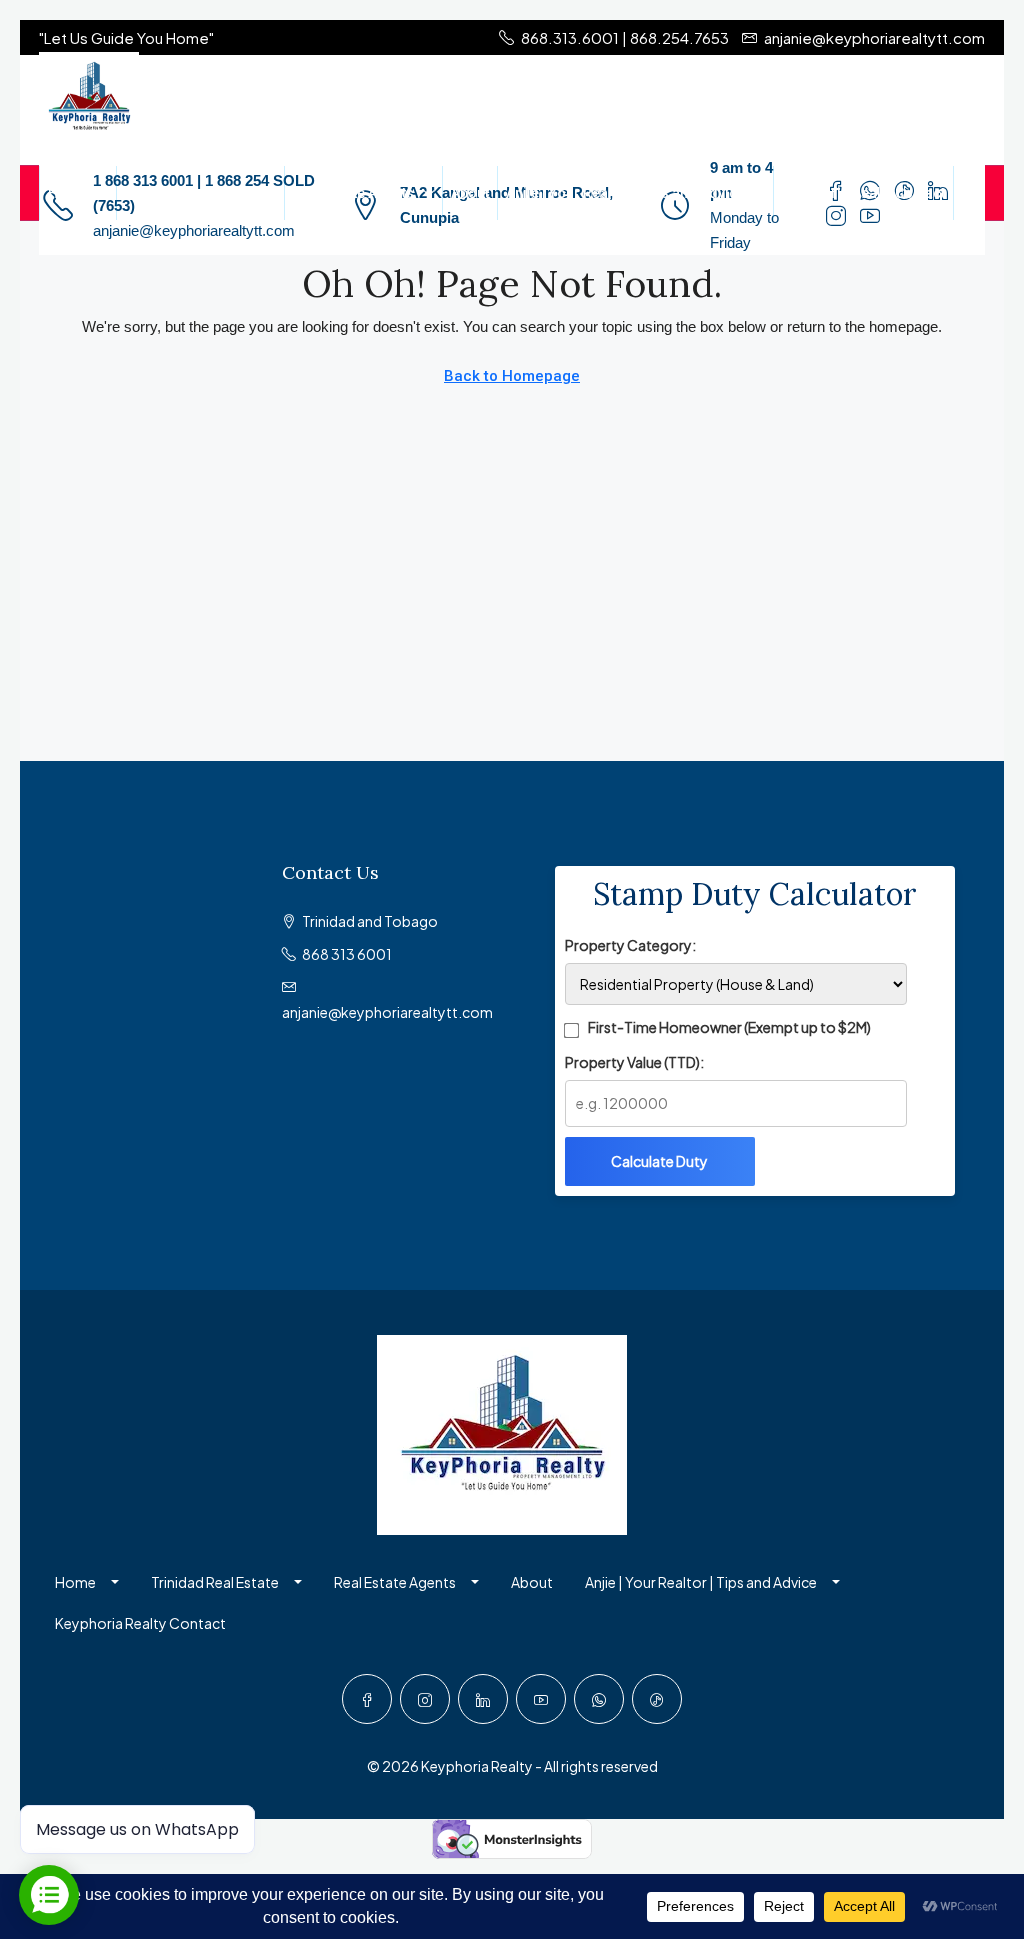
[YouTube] (541, 1699)
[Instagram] (425, 1699)
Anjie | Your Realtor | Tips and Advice (625, 193)
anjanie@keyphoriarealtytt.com (194, 230)
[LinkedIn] (483, 1699)
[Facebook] (367, 1699)
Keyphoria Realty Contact (863, 193)
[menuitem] (60, 241)
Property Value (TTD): (634, 1062)
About (470, 193)
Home (68, 193)
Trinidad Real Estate (190, 193)
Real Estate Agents (353, 193)
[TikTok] (657, 1699)
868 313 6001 (347, 954)
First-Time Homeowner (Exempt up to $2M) (729, 1027)
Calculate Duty (659, 1161)
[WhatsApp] (599, 1699)
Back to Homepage (512, 376)
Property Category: (630, 945)
